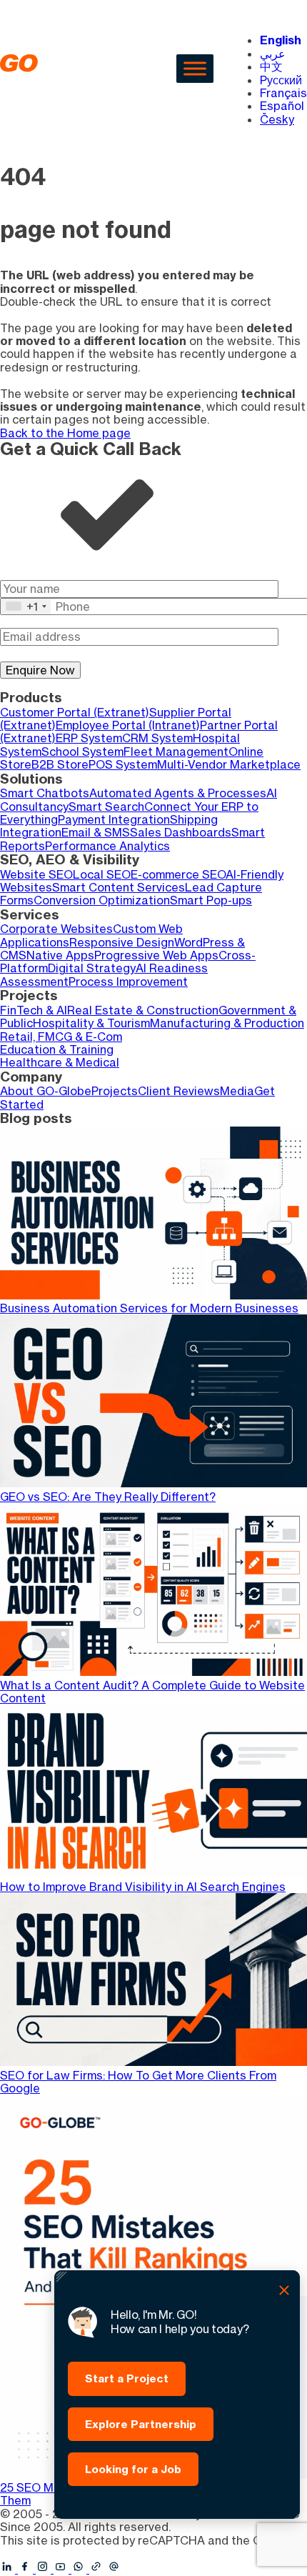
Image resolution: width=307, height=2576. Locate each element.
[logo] (61, 68)
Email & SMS (96, 832)
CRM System (157, 738)
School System (82, 752)
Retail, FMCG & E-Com (61, 1037)
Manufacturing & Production (227, 1023)
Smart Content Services (119, 887)
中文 (271, 66)
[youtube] (62, 2569)
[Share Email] (115, 2569)
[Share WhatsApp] (80, 2569)
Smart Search (106, 807)
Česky (277, 119)
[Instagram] (45, 2569)
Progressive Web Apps (156, 955)
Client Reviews (179, 1091)
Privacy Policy (37, 2553)
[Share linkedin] (9, 2569)
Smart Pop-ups (211, 900)
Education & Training (57, 1049)
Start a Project (127, 2378)
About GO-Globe (46, 1091)
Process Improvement (128, 982)
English (281, 40)
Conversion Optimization (102, 900)
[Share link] (97, 2567)
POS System (123, 764)
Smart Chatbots (45, 793)
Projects (115, 1091)
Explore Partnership (141, 2424)
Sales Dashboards (181, 832)
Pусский (281, 80)
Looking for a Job (133, 2469)
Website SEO (36, 874)
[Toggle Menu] (195, 68)
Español (282, 106)
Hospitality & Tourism (91, 1023)
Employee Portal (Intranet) (128, 725)
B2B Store (60, 764)
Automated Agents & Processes (178, 793)
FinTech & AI (34, 1010)
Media (237, 1091)
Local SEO (102, 874)
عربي (273, 54)
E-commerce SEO (178, 874)
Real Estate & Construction (143, 1010)
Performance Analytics (107, 846)
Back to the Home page (65, 433)
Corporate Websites (56, 929)
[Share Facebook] (27, 2569)
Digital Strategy (92, 968)
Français (283, 93)
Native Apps (60, 955)
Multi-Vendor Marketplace (229, 764)
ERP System (89, 738)
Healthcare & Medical (60, 1062)
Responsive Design (122, 942)
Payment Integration (114, 819)
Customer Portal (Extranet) (75, 712)
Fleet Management (176, 752)
